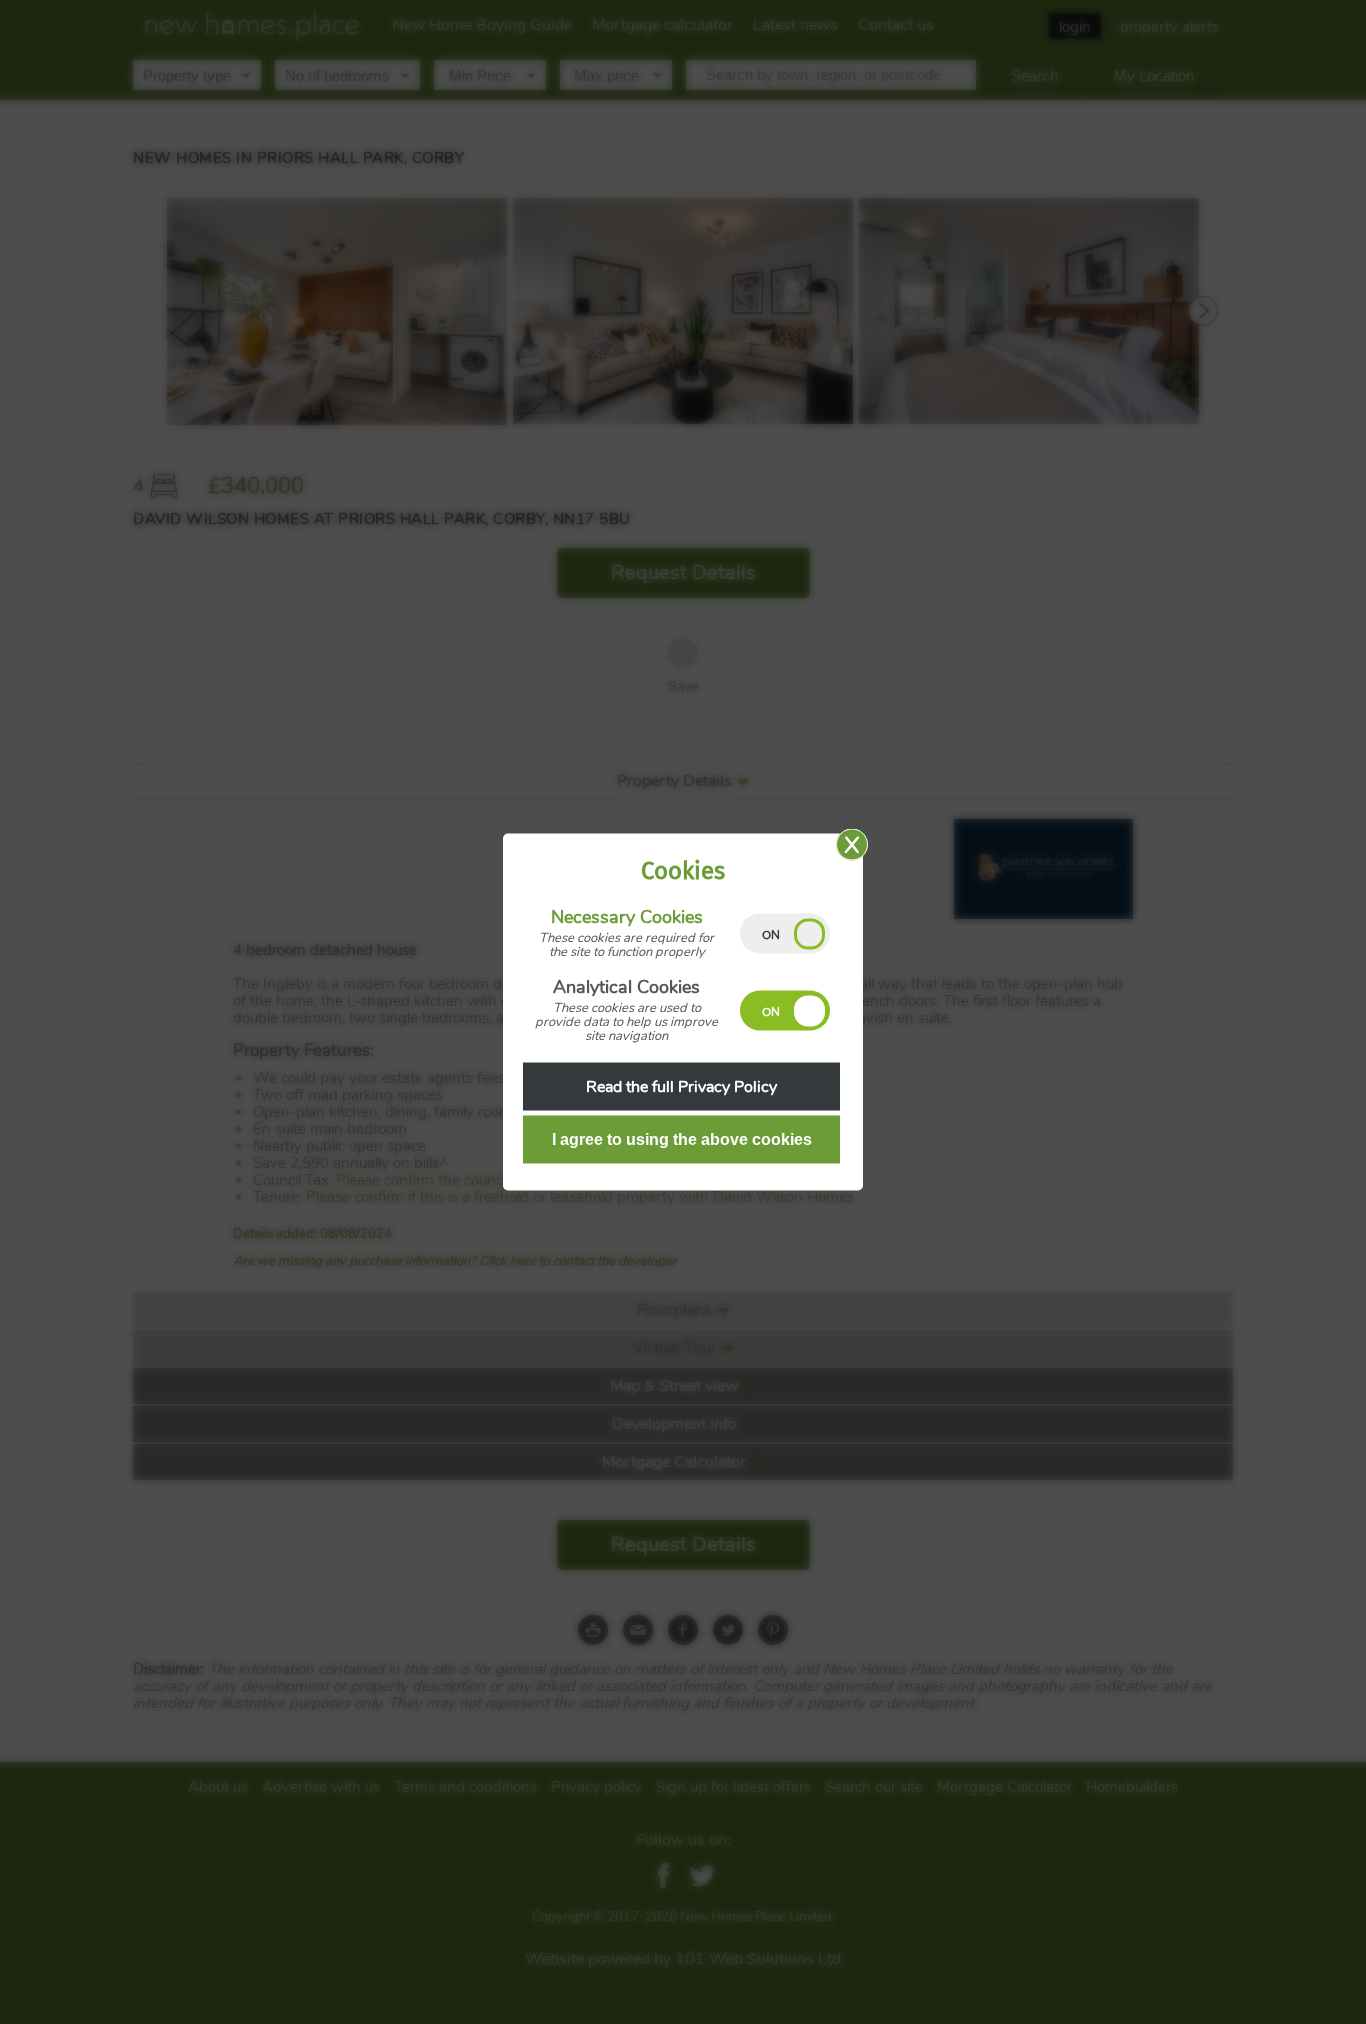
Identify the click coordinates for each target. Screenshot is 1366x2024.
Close (852, 845)
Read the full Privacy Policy (681, 1087)
